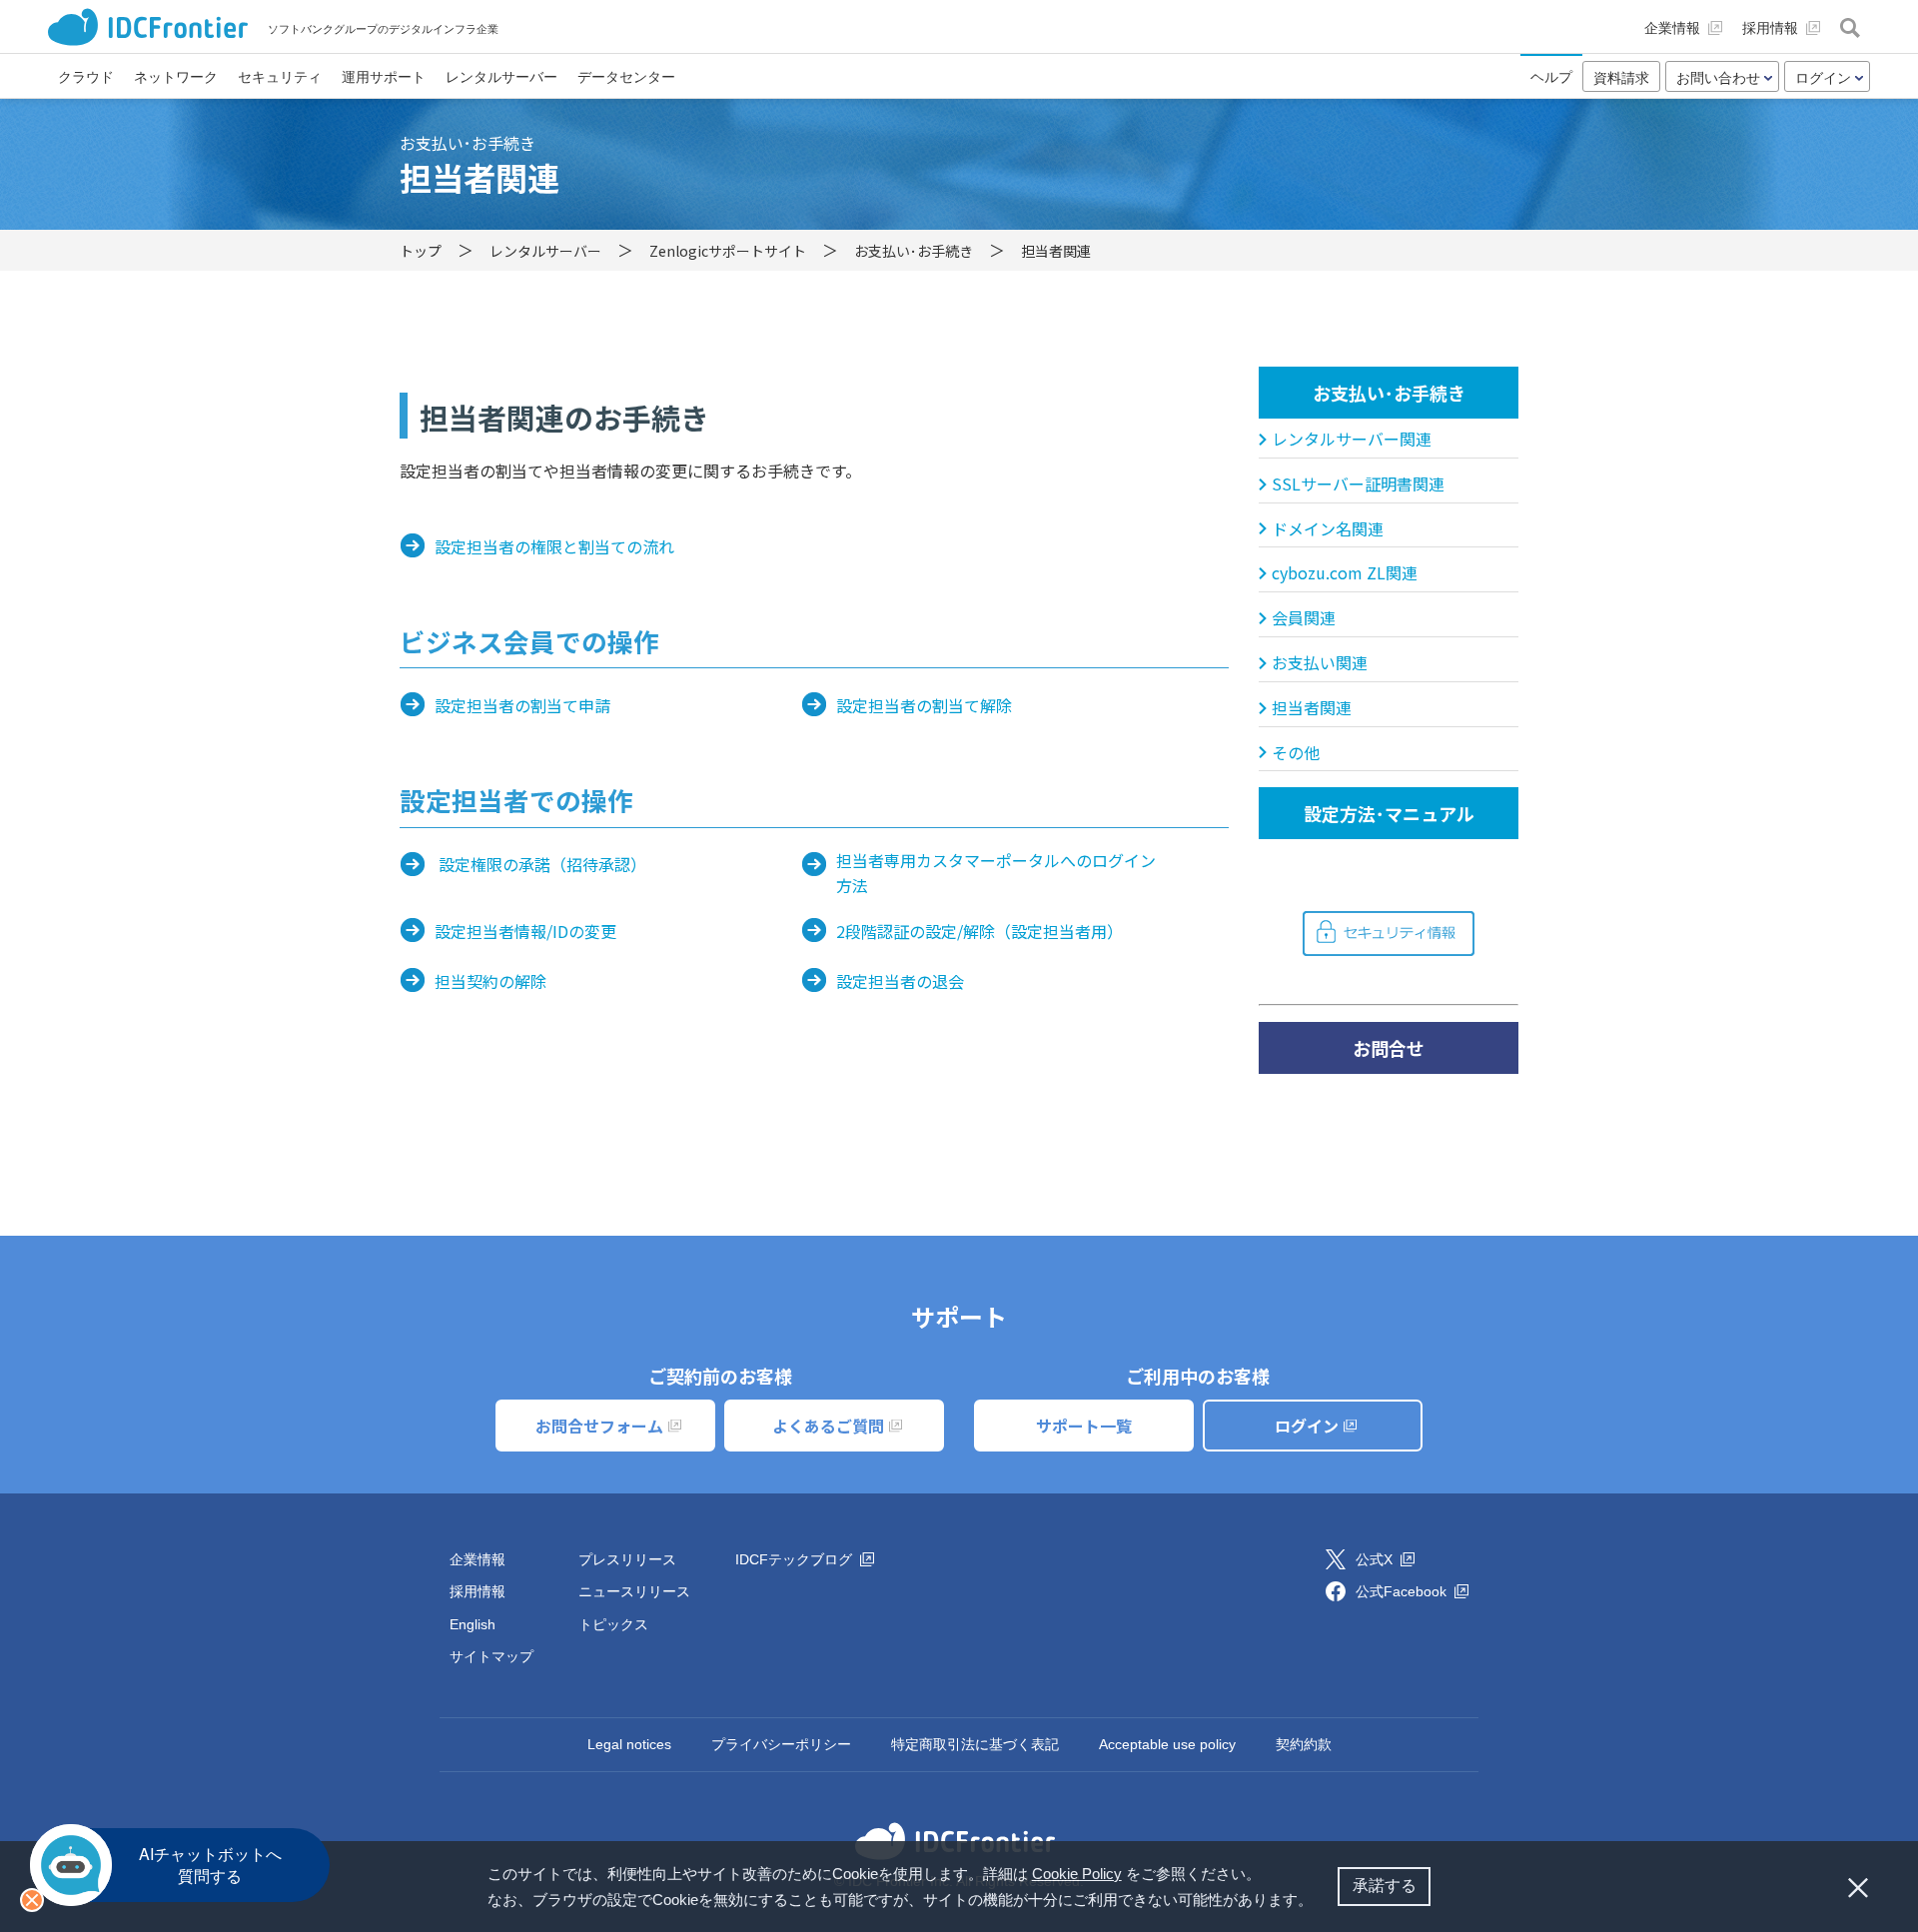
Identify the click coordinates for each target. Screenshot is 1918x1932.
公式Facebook (1403, 1591)
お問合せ (1389, 1048)
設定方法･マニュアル (1389, 813)
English (473, 1624)
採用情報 (478, 1591)
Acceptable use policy (1167, 1744)
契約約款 (1304, 1744)
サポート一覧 (1084, 1426)
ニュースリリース (634, 1591)
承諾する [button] (1385, 1886)
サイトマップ (491, 1656)
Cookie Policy (1077, 1874)
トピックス (613, 1624)
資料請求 (1621, 78)
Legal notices (629, 1744)
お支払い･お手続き (1389, 393)
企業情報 (478, 1559)
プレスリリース (627, 1559)
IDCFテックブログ (796, 1559)
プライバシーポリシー (781, 1744)
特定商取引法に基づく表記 (975, 1744)
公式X (1376, 1559)
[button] (1320, 1902)
